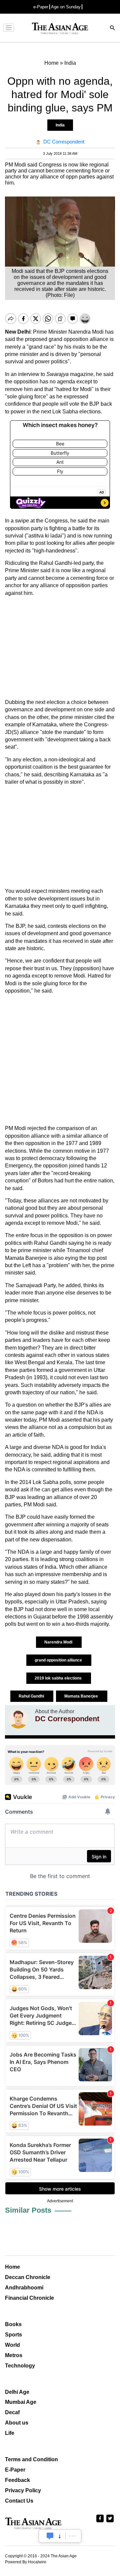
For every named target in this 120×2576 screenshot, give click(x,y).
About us (17, 2423)
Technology (20, 2366)
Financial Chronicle (29, 2298)
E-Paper (15, 2470)
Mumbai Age (21, 2402)
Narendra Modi (59, 1642)
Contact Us (19, 2501)
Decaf (12, 2412)
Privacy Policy (23, 2490)
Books (13, 2324)
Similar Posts (28, 2210)
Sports (13, 2335)
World (12, 2345)
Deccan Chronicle (28, 2277)
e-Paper (41, 7)
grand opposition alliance (59, 1660)
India (60, 125)
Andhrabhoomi (24, 2288)
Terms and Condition (31, 2459)
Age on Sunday (66, 7)
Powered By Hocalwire (26, 2562)
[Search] (113, 29)
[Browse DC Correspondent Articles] (18, 1719)
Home (12, 2267)
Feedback (17, 2480)
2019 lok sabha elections (59, 1678)
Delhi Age (17, 2392)
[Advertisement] (60, 648)
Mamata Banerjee (82, 1696)
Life (10, 2433)
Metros (14, 2355)
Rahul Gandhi (32, 1696)
